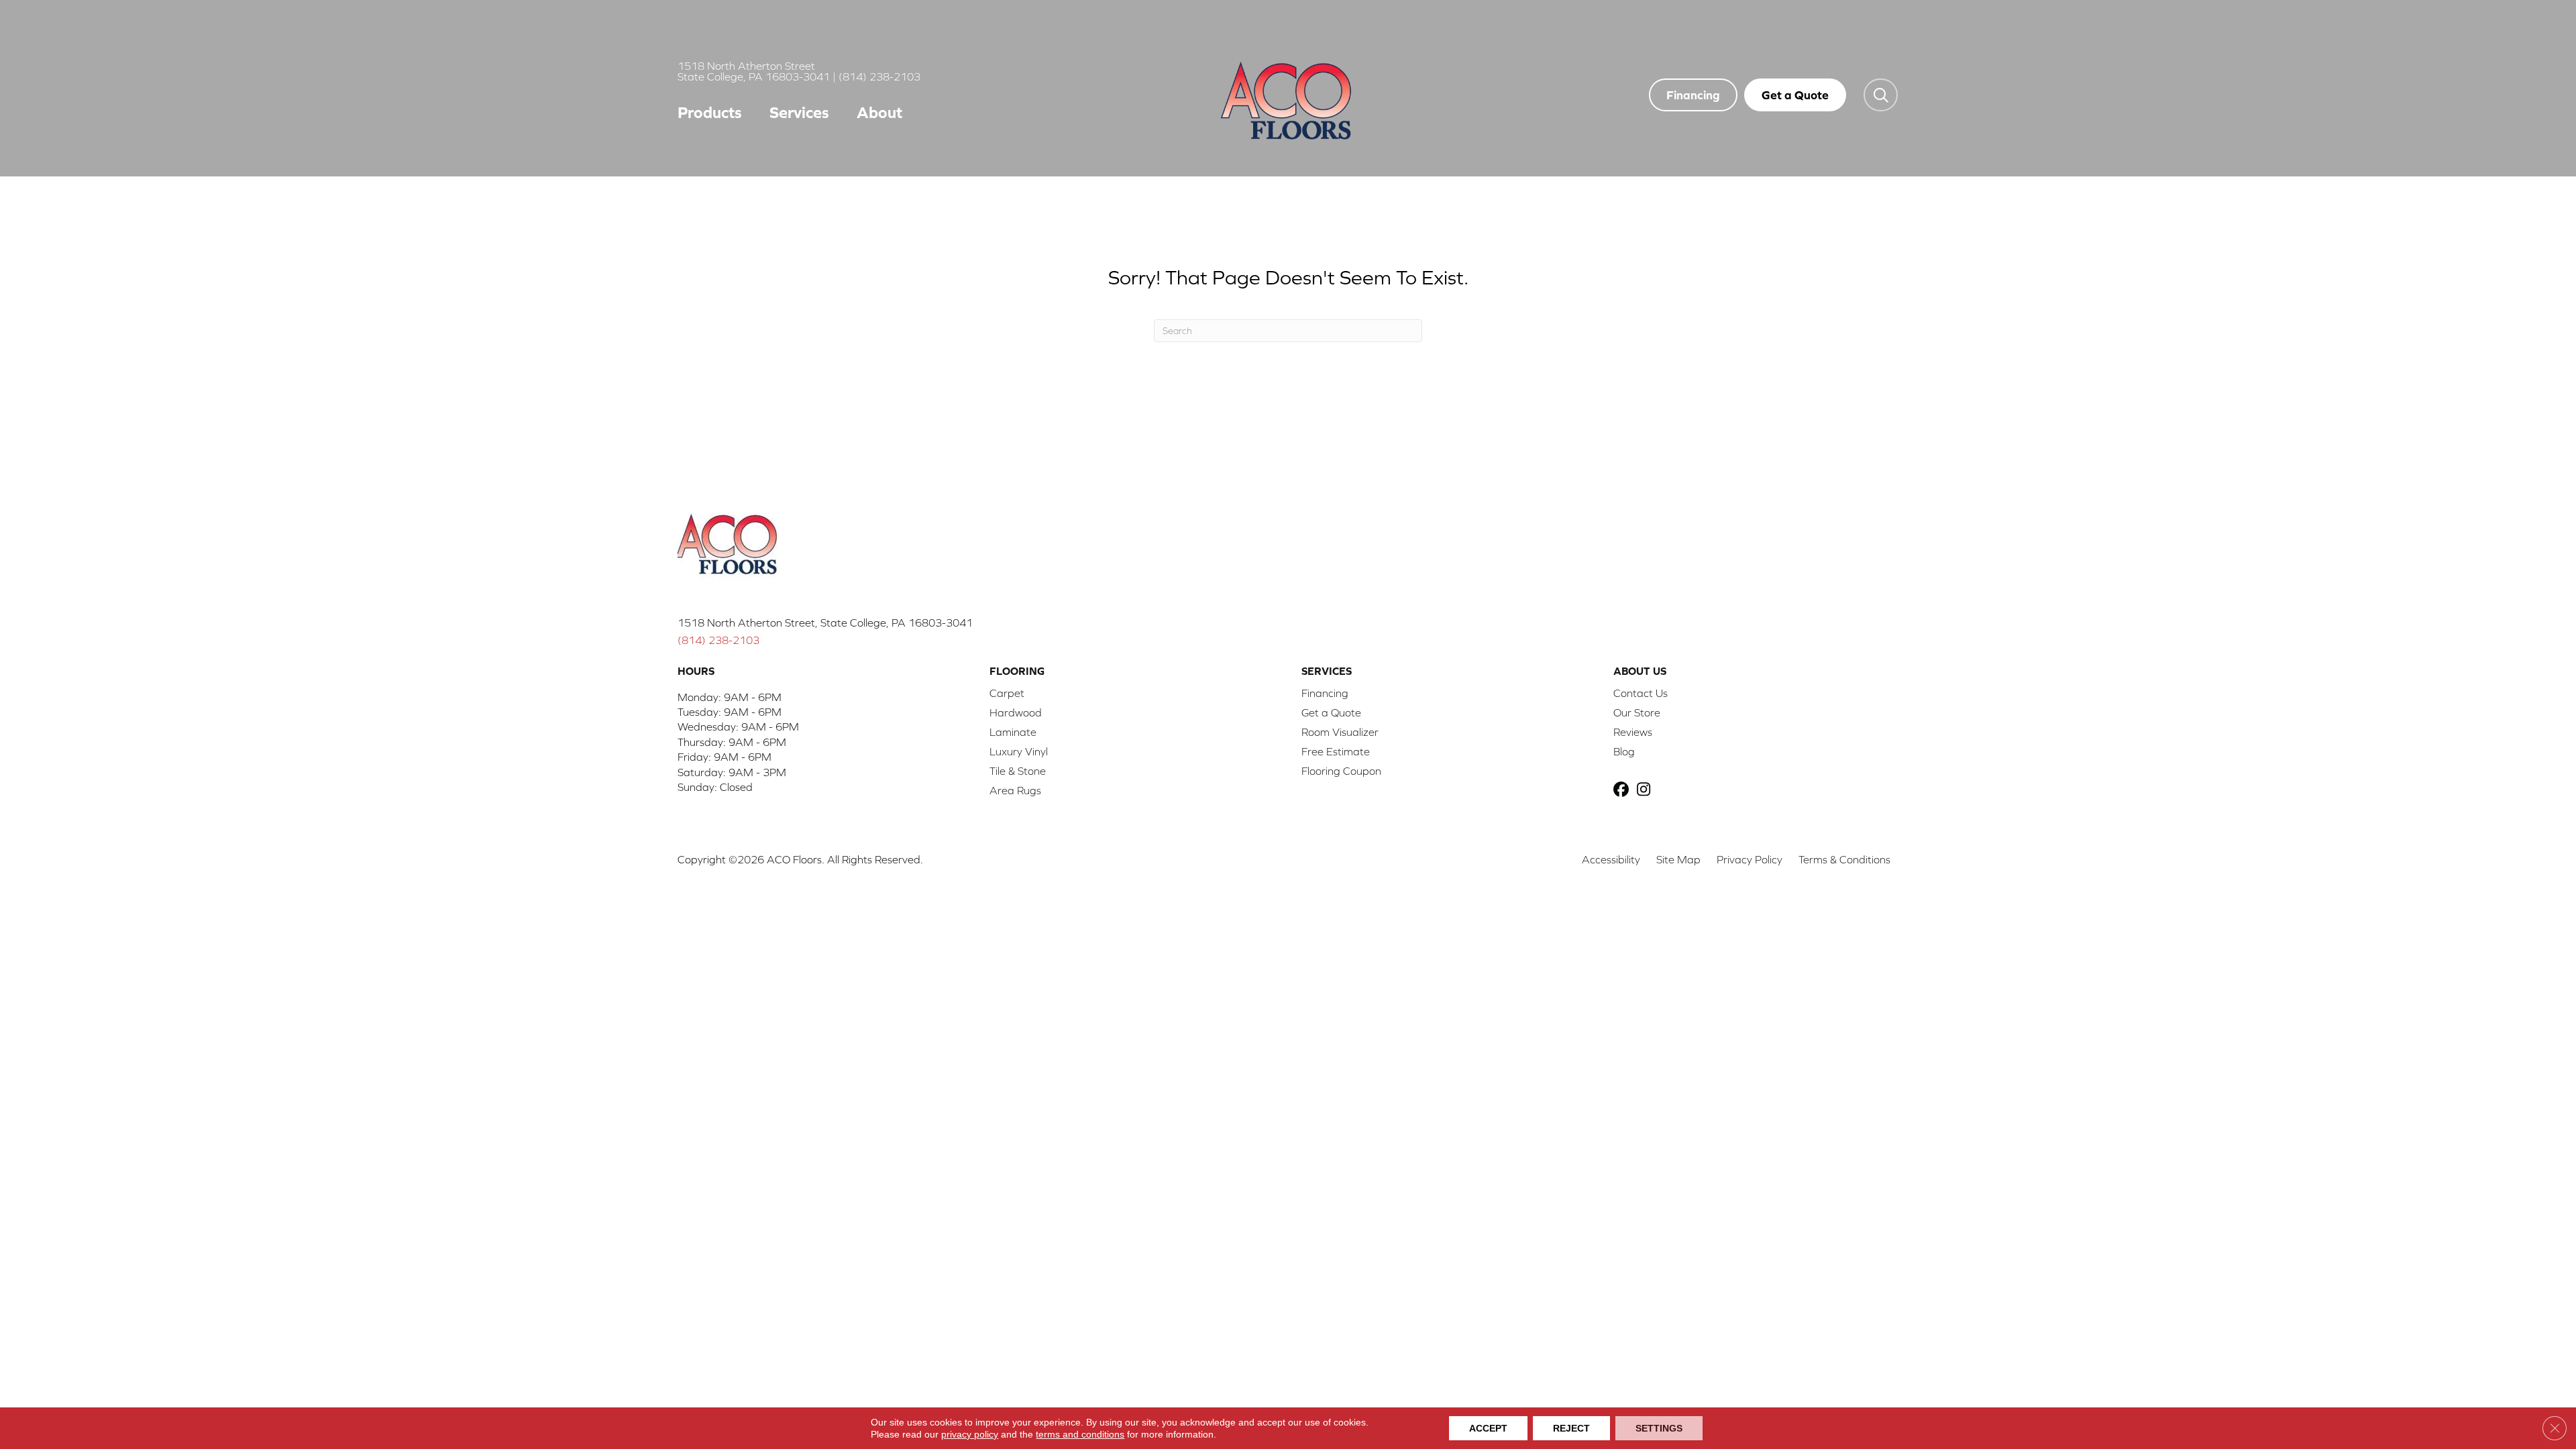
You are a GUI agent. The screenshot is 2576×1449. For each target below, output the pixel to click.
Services (799, 112)
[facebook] (1623, 791)
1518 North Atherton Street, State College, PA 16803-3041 (825, 623)
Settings (1659, 1428)
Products (710, 112)
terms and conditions (1080, 1434)
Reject (1571, 1428)
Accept (1488, 1428)
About (879, 112)
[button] (1881, 95)
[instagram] (1647, 791)
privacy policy (970, 1434)
